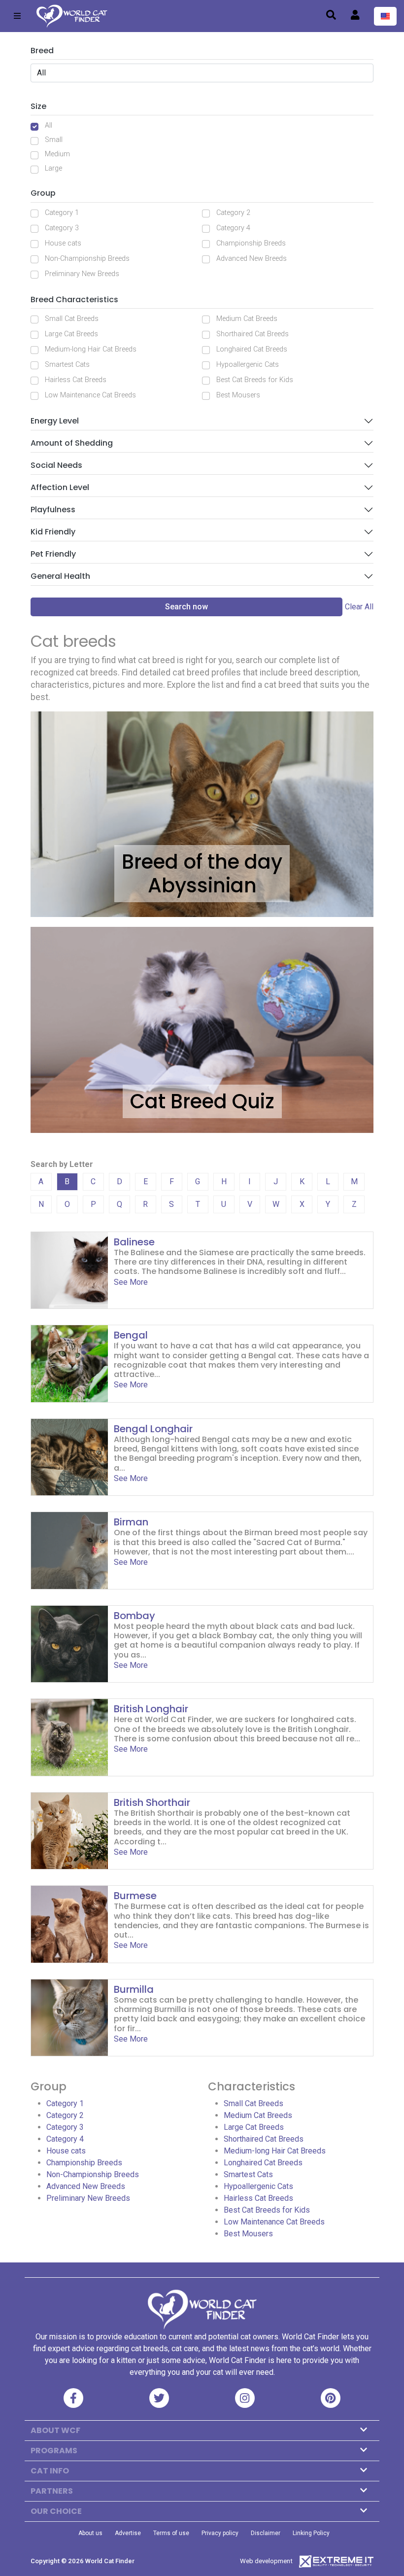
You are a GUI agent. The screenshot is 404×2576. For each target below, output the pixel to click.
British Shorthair (152, 1802)
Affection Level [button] (60, 487)
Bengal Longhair (153, 1429)
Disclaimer (266, 2533)
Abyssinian (202, 885)
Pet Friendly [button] (53, 554)
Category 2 (233, 213)
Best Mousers (238, 395)
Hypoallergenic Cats (248, 365)
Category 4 (233, 228)
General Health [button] (60, 576)
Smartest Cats (67, 365)
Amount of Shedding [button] (72, 443)
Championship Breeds (251, 243)
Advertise (128, 2533)
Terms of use (171, 2533)
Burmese (135, 1896)
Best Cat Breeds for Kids (255, 380)
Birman (131, 1522)
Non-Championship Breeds (87, 259)
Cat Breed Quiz (202, 1101)
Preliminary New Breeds (82, 274)
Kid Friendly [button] (53, 532)
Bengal (131, 1335)
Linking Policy (311, 2533)
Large (53, 168)
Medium (57, 154)
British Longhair (151, 1709)
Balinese (134, 1242)
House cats (63, 243)
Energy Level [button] (55, 421)
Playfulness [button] (53, 510)
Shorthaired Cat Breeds (252, 334)
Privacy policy (220, 2533)
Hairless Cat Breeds (76, 380)
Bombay (135, 1616)
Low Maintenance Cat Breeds (90, 395)
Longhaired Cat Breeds (252, 349)
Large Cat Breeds (71, 334)
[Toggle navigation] (17, 16)
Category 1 (62, 213)
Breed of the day (202, 862)
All (49, 125)
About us (90, 2533)
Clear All (359, 607)
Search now (186, 607)
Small (54, 140)
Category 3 (62, 228)
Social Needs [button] (56, 465)
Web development (266, 2561)
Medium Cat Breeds (247, 319)
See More (131, 1282)
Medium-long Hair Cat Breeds (91, 349)
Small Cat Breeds (72, 319)
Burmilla (134, 1989)
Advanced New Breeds (252, 259)
